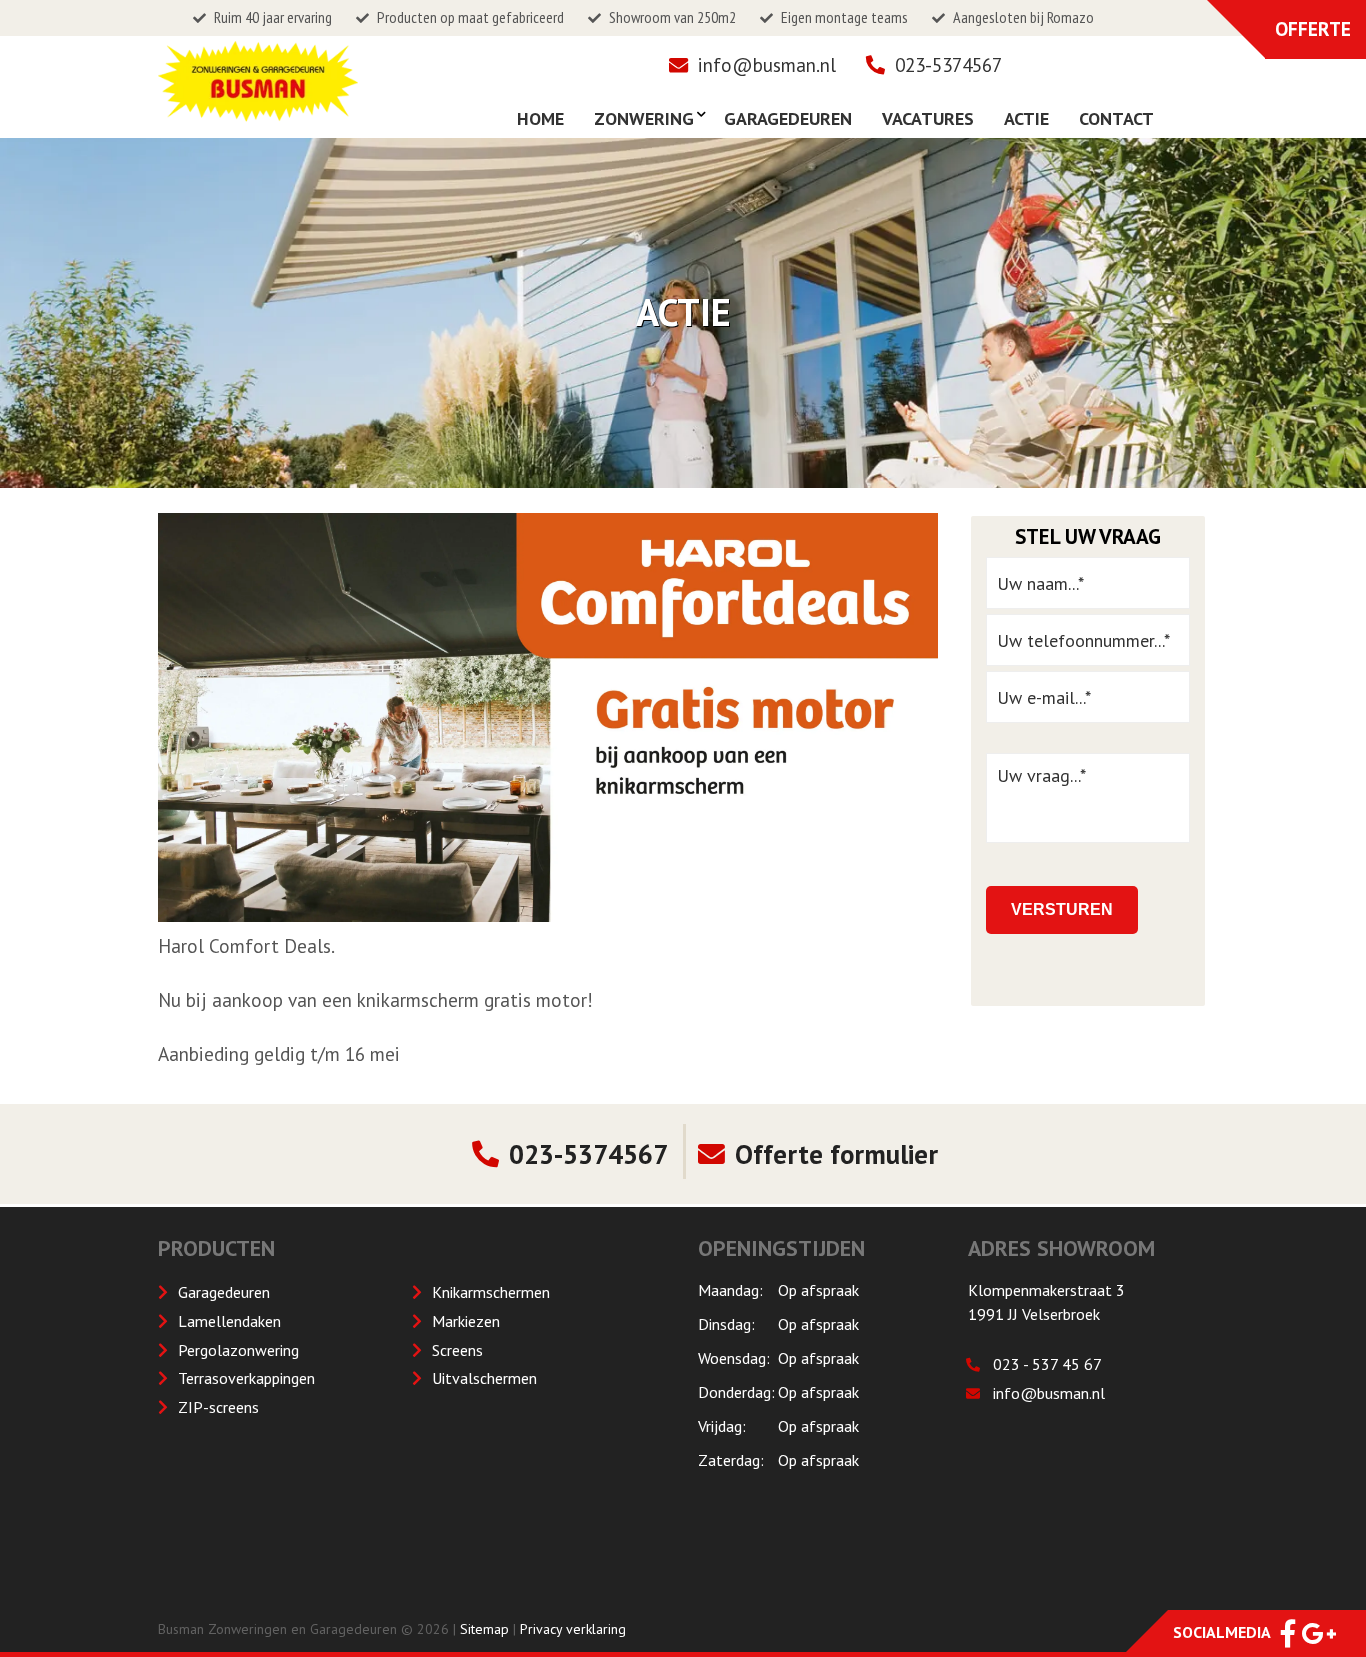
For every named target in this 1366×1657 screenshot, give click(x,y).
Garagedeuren (224, 1292)
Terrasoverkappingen (246, 1378)
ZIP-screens (218, 1407)
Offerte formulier (836, 1154)
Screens (457, 1350)
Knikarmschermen (491, 1292)
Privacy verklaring (573, 1629)
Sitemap (484, 1629)
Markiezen (466, 1321)
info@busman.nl (767, 64)
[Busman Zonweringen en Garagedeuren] (258, 110)
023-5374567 (948, 64)
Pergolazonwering (238, 1350)
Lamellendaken (229, 1321)
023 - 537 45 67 (1047, 1364)
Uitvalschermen (484, 1378)
